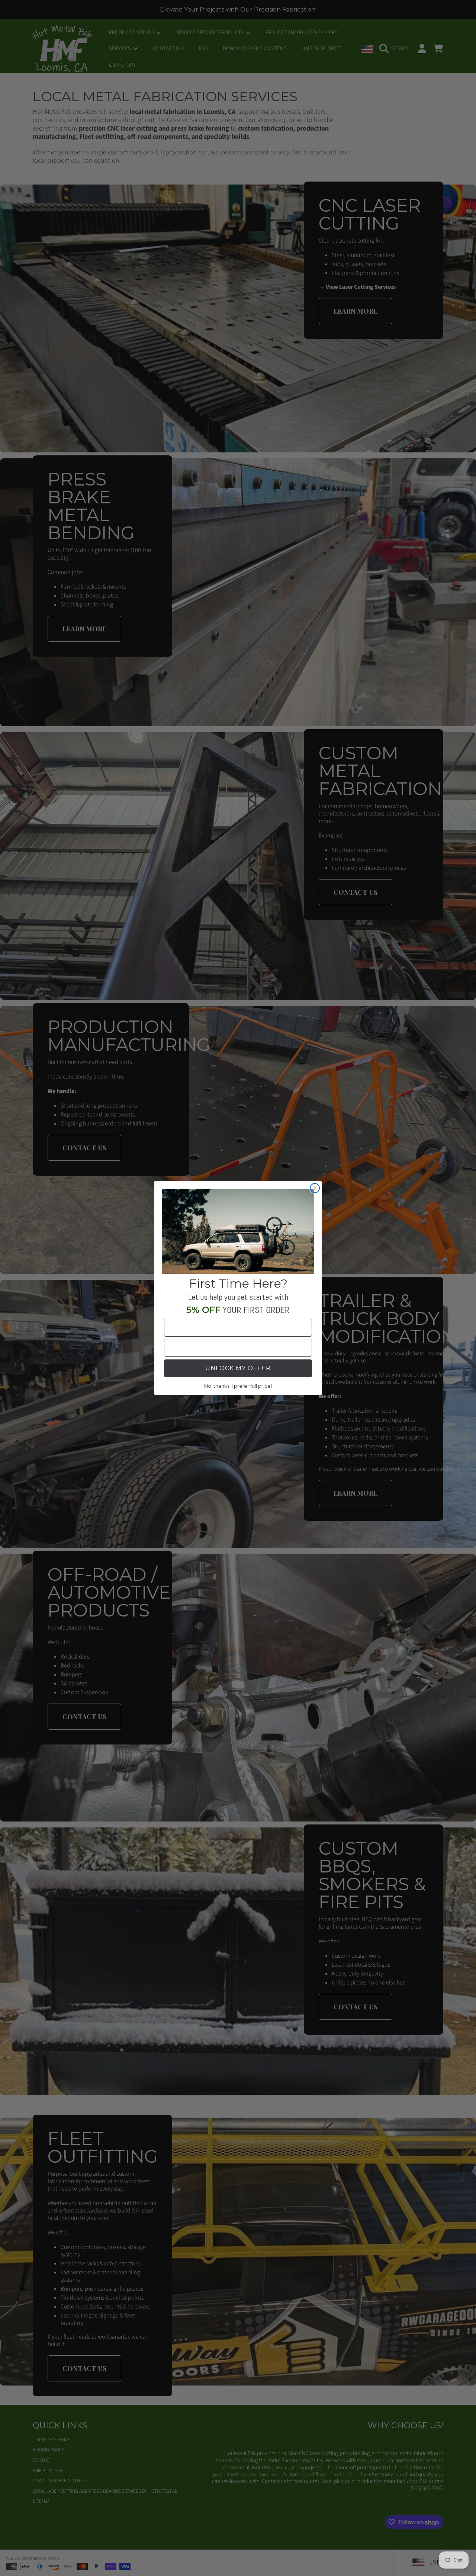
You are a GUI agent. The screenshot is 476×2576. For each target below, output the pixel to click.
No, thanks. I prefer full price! (238, 1386)
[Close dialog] (315, 1188)
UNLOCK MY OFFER (238, 1368)
